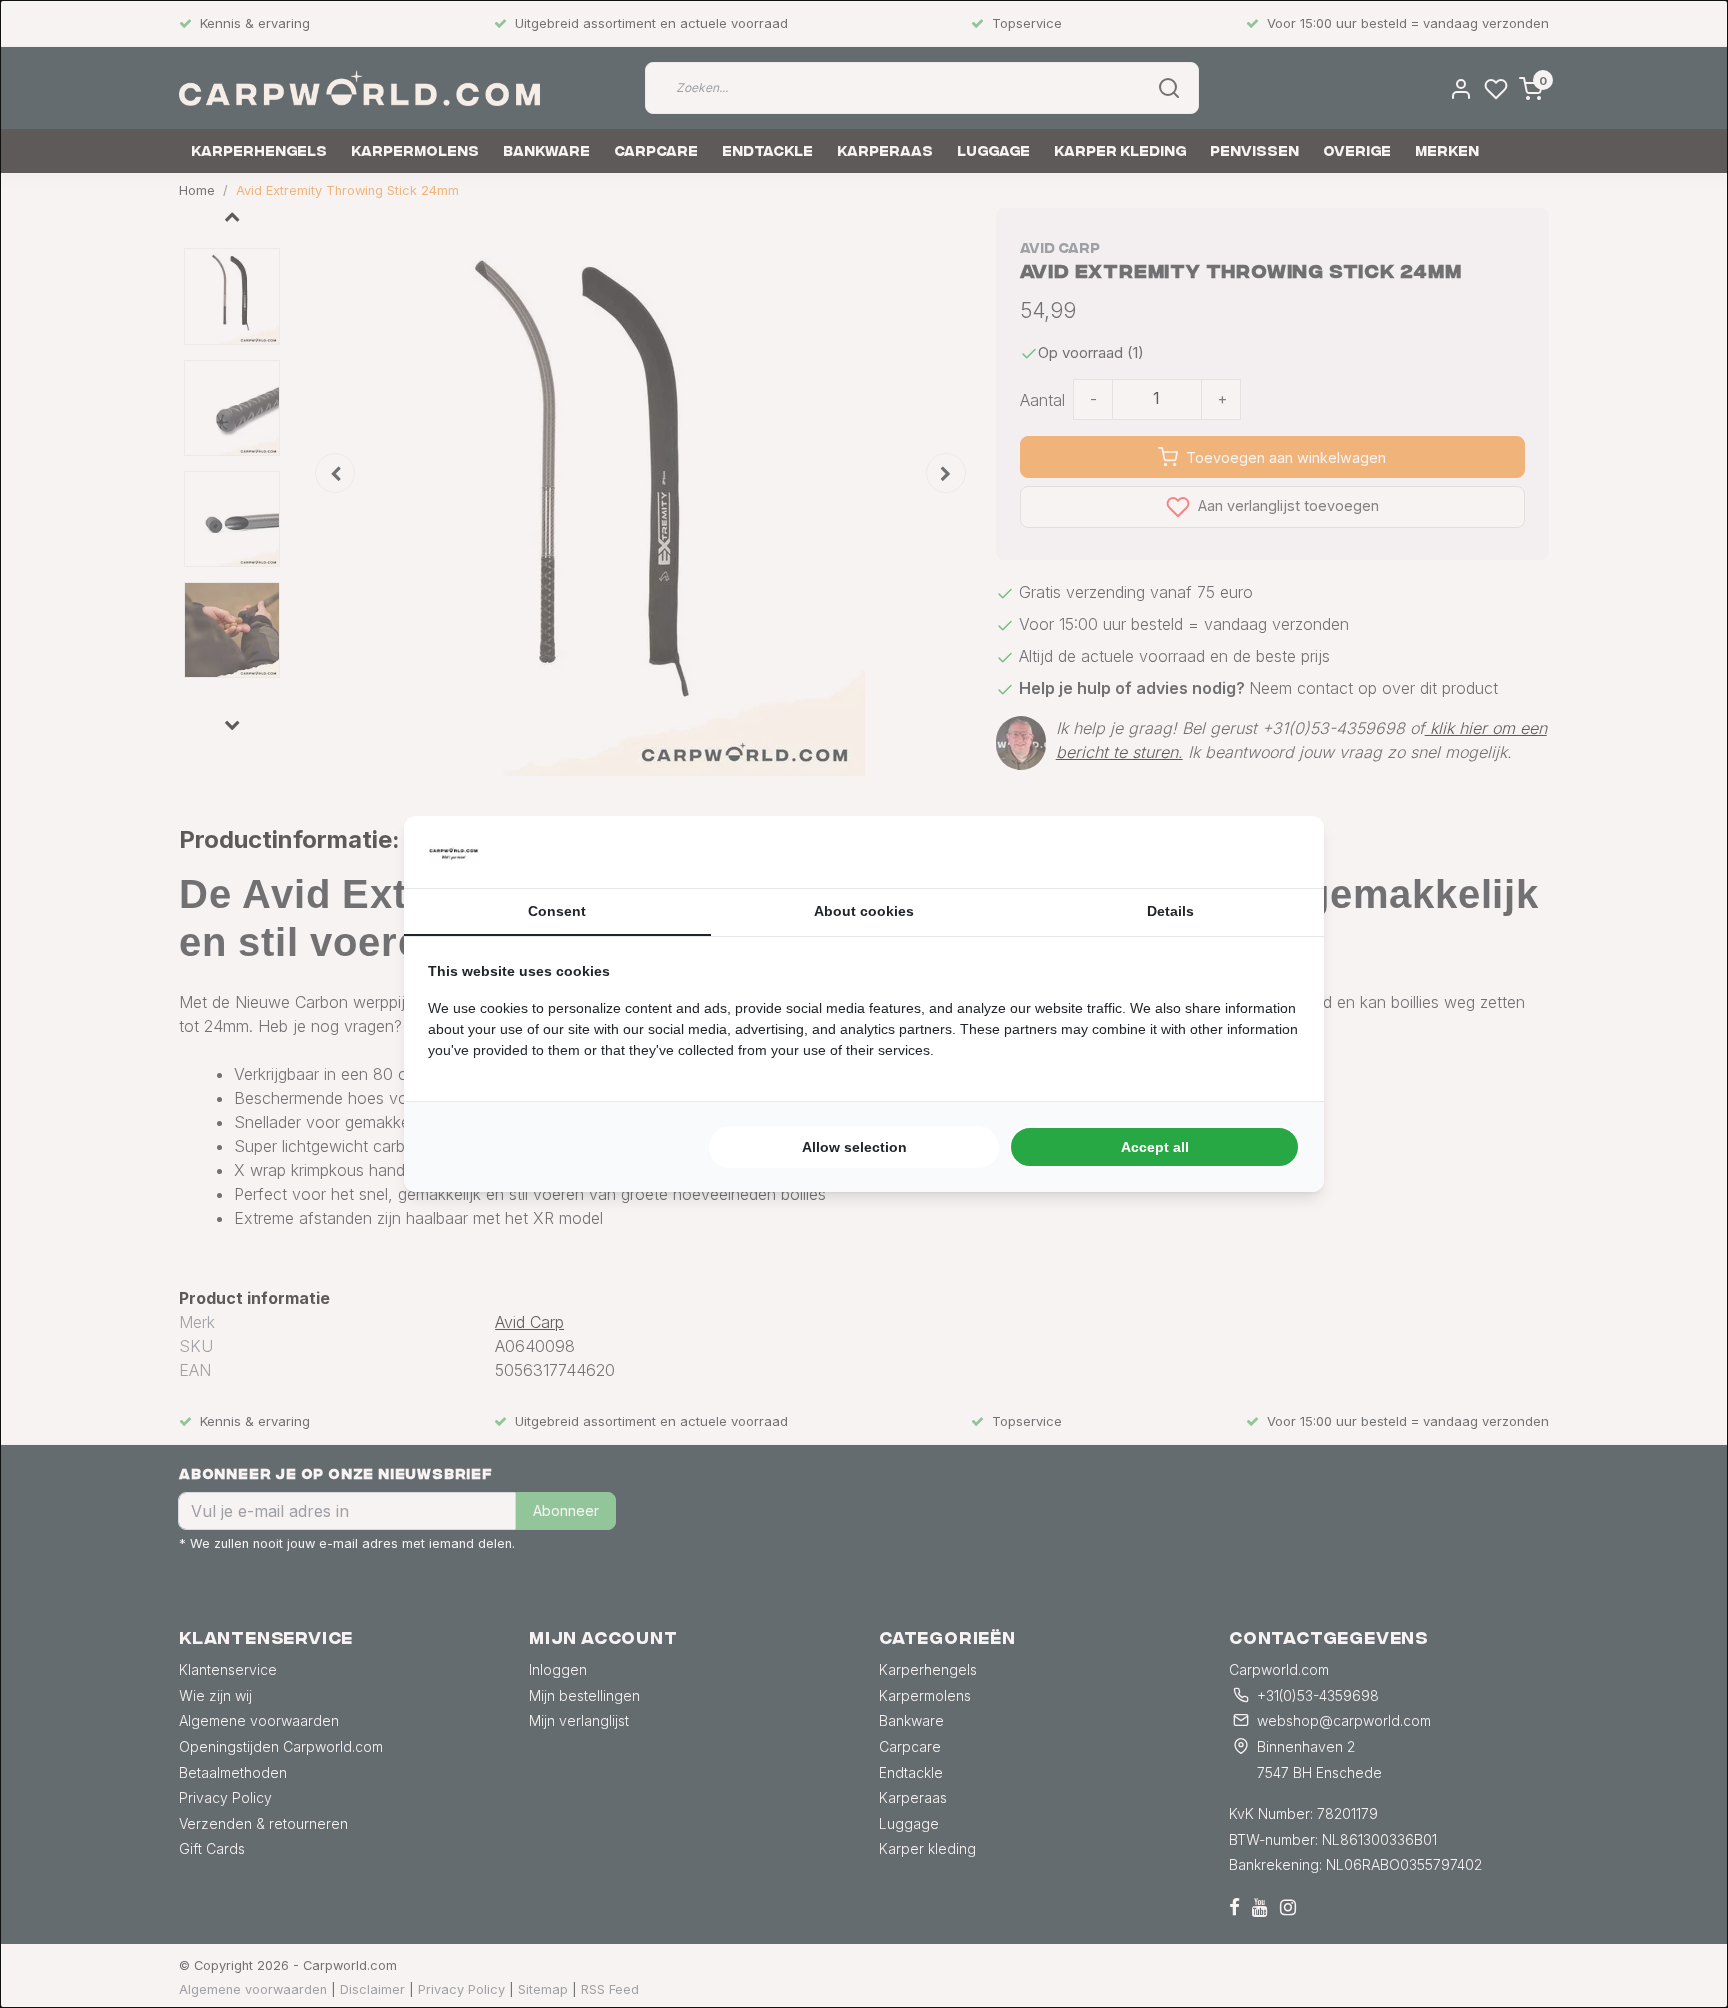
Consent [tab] (557, 911)
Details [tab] (1170, 911)
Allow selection (854, 1147)
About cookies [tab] (864, 911)
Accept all (1155, 1147)
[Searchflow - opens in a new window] (1275, 852)
